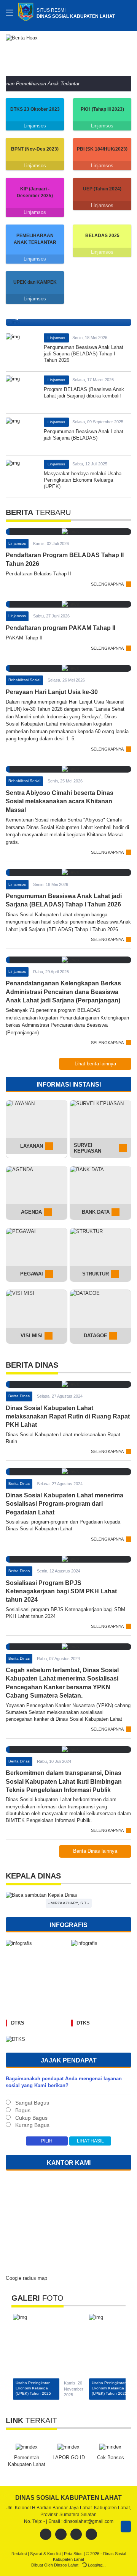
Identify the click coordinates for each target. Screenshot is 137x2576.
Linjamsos (35, 126)
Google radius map (26, 2278)
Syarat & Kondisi (46, 2554)
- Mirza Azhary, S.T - (68, 1903)
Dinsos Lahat (67, 2565)
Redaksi (20, 2554)
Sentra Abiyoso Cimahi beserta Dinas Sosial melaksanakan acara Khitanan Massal (60, 801)
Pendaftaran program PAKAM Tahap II (61, 628)
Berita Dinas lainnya (95, 1851)
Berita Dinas (19, 1396)
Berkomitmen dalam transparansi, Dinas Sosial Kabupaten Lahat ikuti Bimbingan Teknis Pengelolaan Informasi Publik (64, 1781)
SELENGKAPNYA (107, 584)
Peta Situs (74, 2554)
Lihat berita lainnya (95, 1064)
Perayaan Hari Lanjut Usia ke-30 (52, 692)
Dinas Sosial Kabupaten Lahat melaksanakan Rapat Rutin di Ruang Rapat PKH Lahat (68, 1417)
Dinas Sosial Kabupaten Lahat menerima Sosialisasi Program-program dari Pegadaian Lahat (65, 1504)
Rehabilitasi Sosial (24, 680)
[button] (124, 54)
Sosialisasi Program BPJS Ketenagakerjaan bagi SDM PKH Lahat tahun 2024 (61, 1591)
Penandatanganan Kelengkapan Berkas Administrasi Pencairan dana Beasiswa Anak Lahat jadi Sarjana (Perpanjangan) (63, 992)
